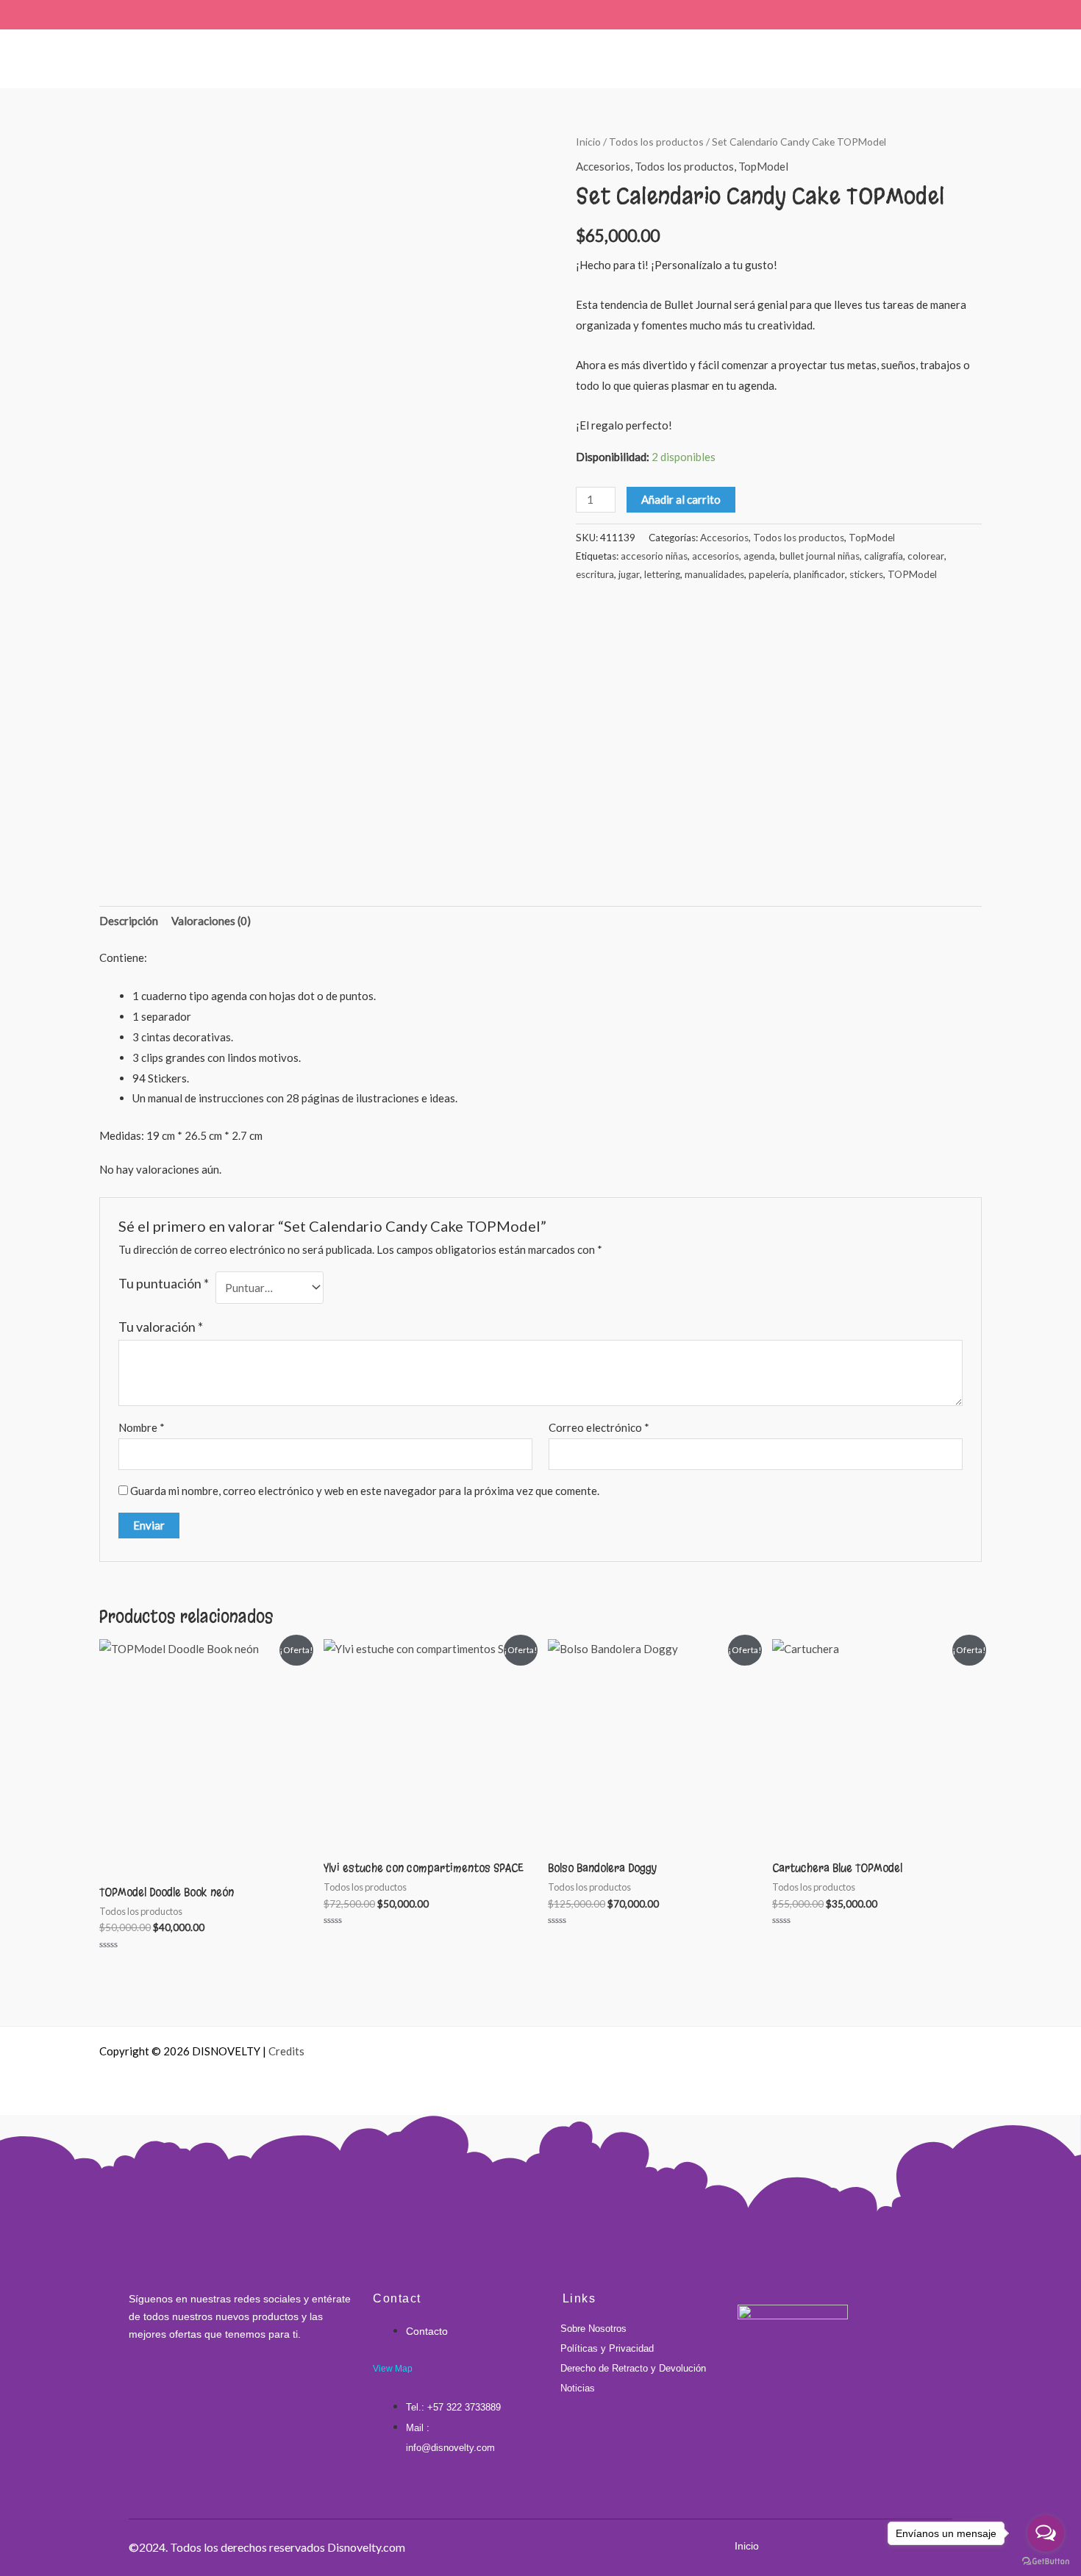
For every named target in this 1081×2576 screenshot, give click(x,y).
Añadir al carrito (681, 499)
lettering (662, 574)
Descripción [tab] (129, 921)
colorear (926, 556)
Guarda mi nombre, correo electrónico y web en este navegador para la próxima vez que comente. (365, 1491)
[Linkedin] (181, 2386)
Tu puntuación (164, 1283)
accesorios (716, 556)
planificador (819, 574)
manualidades (714, 574)
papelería (769, 574)
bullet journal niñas (820, 556)
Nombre (142, 1427)
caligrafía (884, 556)
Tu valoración (161, 1327)
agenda (759, 556)
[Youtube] (205, 2386)
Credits (286, 2051)
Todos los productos (656, 142)
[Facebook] (132, 2386)
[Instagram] (157, 2386)
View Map (393, 2369)
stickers (866, 574)
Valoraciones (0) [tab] (211, 921)
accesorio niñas (654, 556)
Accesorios (603, 166)
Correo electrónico (599, 1427)
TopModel (763, 166)
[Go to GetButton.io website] (1046, 2561)
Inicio (588, 142)
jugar (629, 574)
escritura (595, 574)
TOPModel (912, 574)
